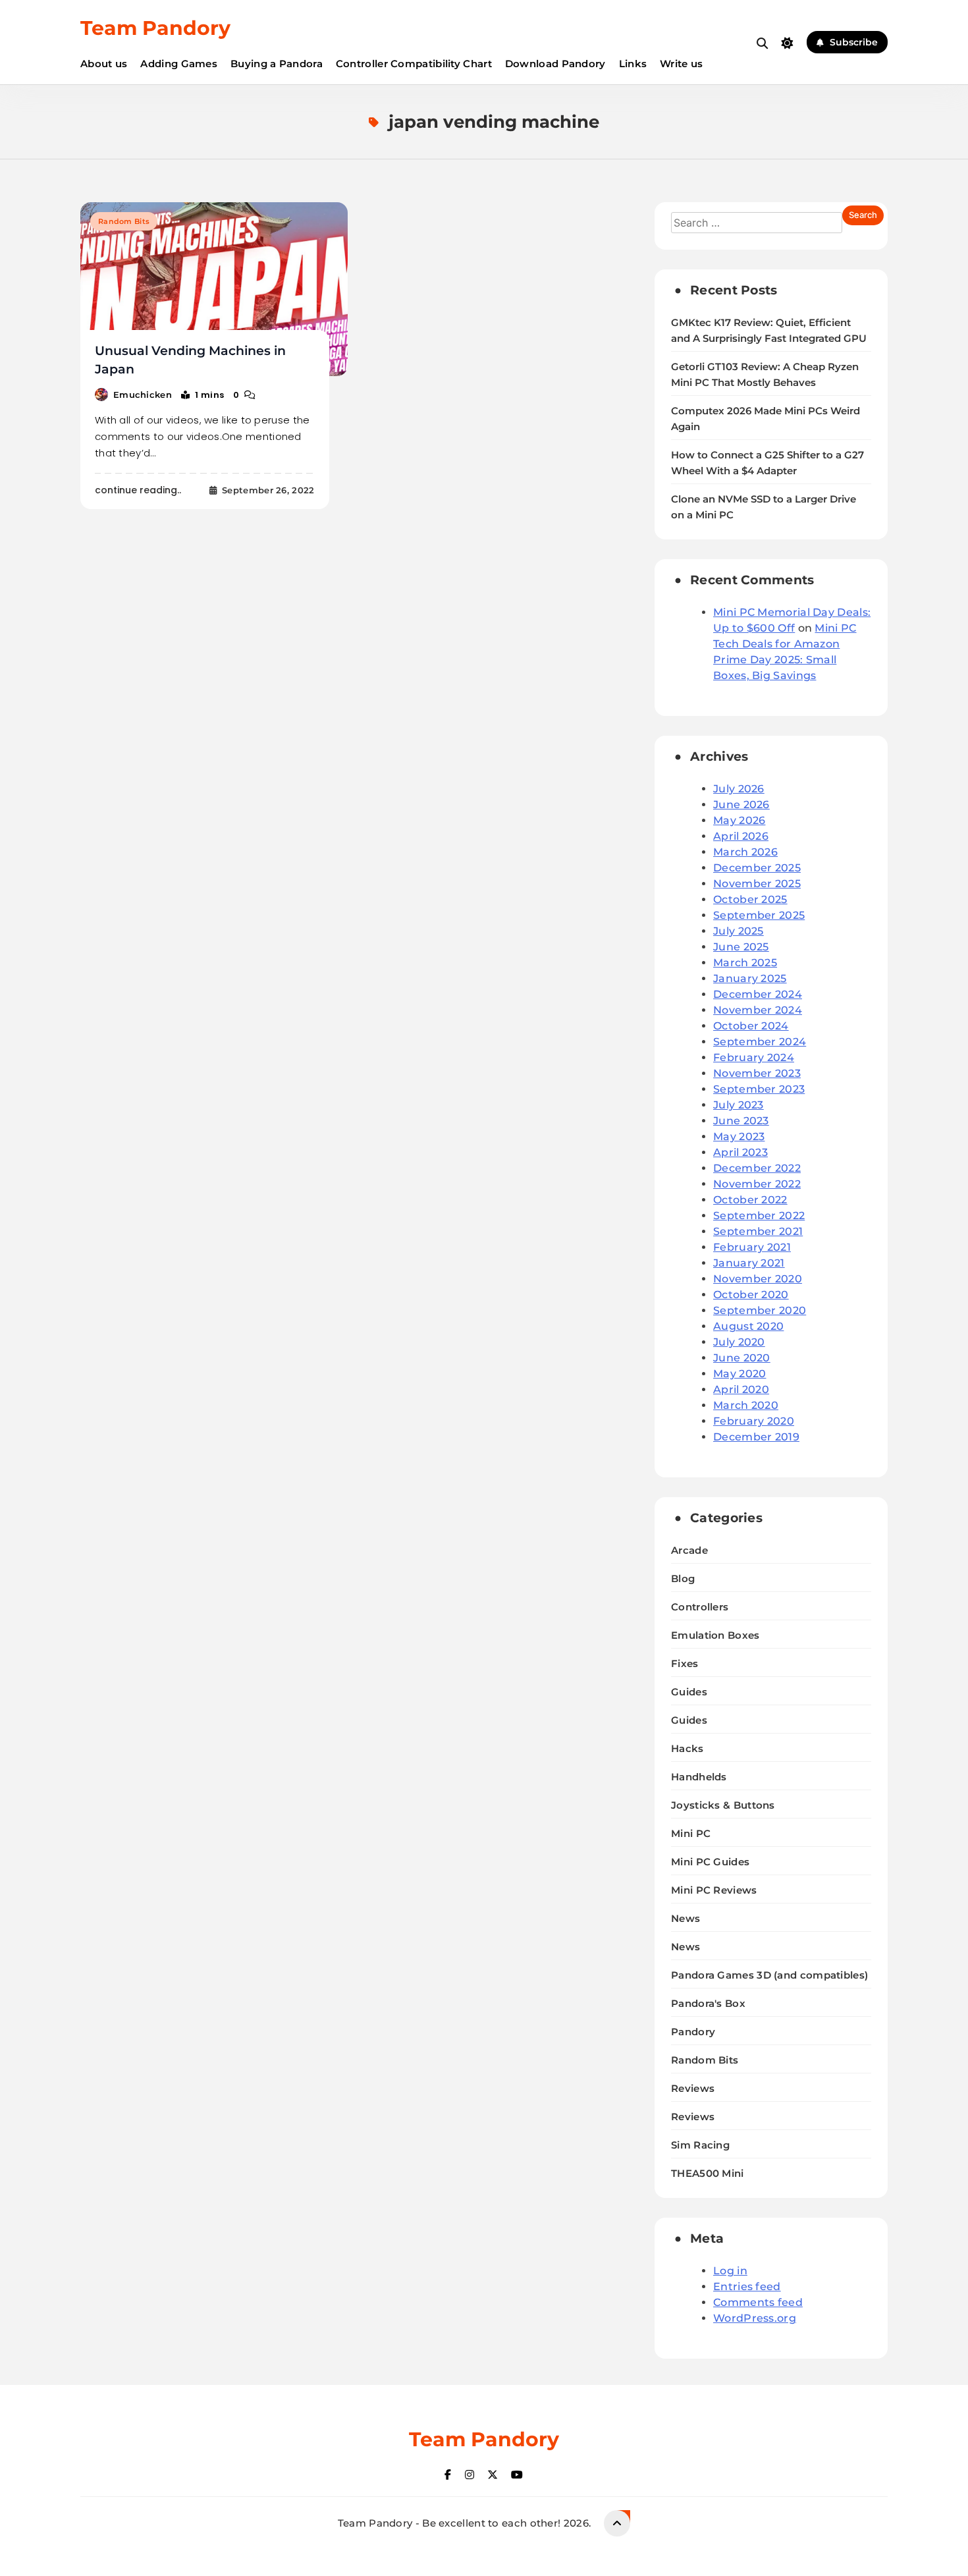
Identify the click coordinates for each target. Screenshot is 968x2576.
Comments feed (758, 2302)
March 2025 (745, 963)
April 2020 (741, 1389)
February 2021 (752, 1247)
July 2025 (739, 931)
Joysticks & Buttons (723, 1805)
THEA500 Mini (708, 2173)
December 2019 (756, 1437)
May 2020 (739, 1374)
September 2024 (760, 1042)
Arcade (689, 1550)
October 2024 (751, 1026)
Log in (730, 2271)
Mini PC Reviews (714, 1890)
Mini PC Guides (710, 1862)
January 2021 (749, 1263)
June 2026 (741, 805)
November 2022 (757, 1184)
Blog (683, 1578)
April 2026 (741, 836)
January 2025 (750, 978)
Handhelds (699, 1777)
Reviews (693, 2088)
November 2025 (757, 884)
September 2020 (760, 1310)
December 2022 (757, 1168)
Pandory (693, 2032)
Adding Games (179, 64)
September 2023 (759, 1089)
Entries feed (747, 2287)
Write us (681, 64)
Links (633, 64)
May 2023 (739, 1137)
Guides (689, 1692)
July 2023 (739, 1105)
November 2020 (758, 1279)
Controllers (700, 1607)
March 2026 (745, 852)
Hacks (687, 1748)
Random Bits (124, 221)
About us (104, 64)
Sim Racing (700, 2145)
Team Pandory (155, 28)
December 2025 (757, 868)
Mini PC (691, 1833)
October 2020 (751, 1295)
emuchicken (143, 395)
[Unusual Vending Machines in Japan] (214, 289)
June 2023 (741, 1121)
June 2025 (741, 947)
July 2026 (739, 789)
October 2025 (750, 899)
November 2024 (758, 1010)
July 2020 (739, 1342)
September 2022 (759, 1216)
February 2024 (754, 1057)
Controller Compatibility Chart (414, 64)
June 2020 (742, 1358)
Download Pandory (555, 64)
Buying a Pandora (277, 64)
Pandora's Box (708, 2003)
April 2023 (740, 1152)
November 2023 (757, 1073)
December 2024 (758, 994)
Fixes (685, 1663)
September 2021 (758, 1231)
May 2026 (739, 820)
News (686, 1918)
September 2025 (759, 915)
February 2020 (754, 1421)
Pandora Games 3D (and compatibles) (769, 1975)
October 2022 (750, 1200)
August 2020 (748, 1326)
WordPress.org (755, 2318)
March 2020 (746, 1405)
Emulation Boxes (715, 1635)
